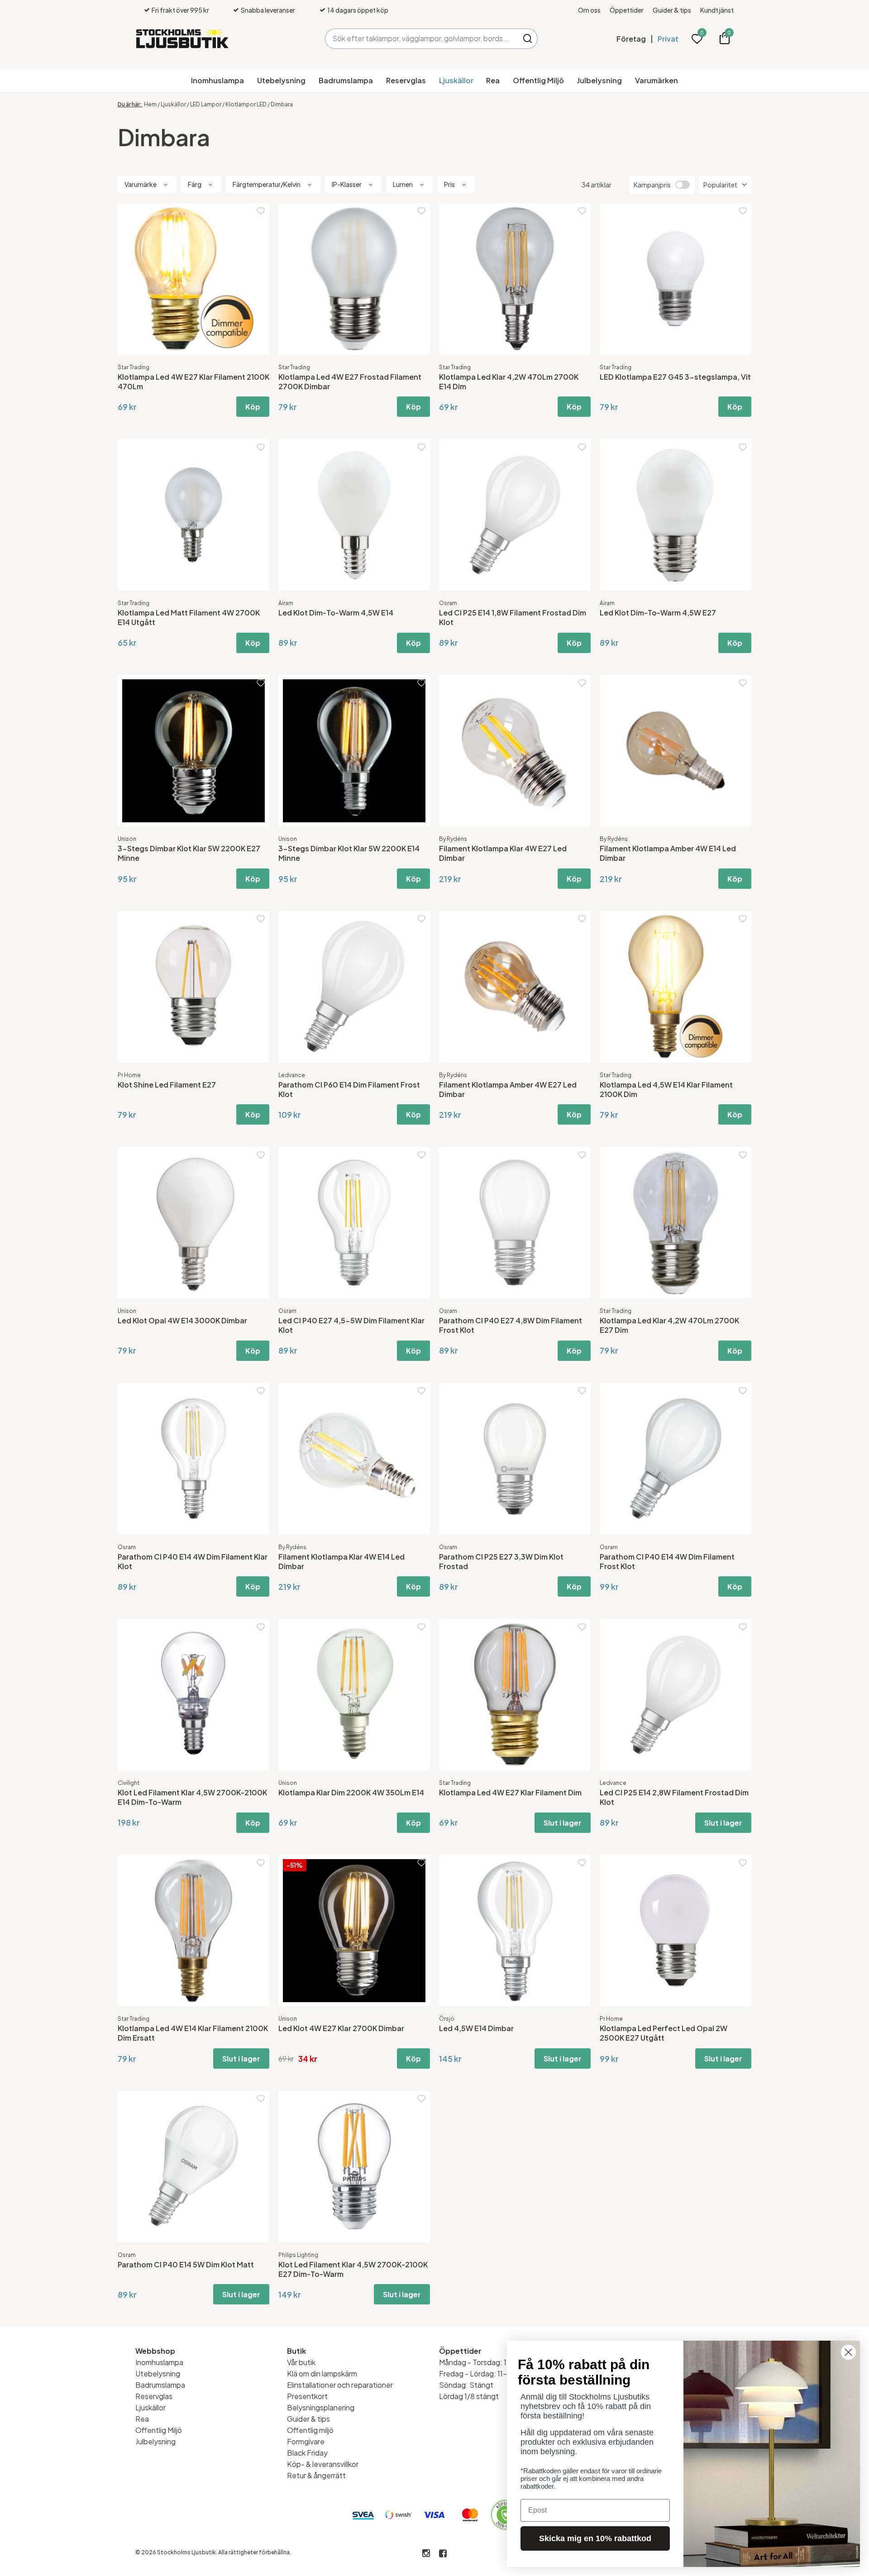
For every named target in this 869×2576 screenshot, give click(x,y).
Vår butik (301, 2362)
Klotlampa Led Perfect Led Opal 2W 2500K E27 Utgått (664, 2033)
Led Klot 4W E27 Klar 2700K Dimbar (341, 2028)
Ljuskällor (456, 80)
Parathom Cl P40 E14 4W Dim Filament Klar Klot (193, 1561)
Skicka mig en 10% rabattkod (595, 2538)
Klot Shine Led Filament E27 (167, 1085)
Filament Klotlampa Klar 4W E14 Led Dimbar (341, 1561)
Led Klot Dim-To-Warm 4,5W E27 (658, 613)
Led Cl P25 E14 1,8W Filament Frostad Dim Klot (513, 617)
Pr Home (129, 1075)
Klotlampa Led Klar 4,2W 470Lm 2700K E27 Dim (669, 1325)
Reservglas (406, 80)
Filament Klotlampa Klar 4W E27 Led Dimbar (503, 853)
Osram (448, 603)
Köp (253, 407)
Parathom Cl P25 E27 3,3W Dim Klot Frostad (501, 1561)
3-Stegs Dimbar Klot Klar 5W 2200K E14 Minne (349, 853)
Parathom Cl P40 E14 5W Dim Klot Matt (186, 2264)
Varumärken (657, 80)
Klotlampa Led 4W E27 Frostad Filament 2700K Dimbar (350, 382)
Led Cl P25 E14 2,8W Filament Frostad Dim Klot (674, 1797)
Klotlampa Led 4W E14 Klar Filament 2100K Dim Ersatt (193, 2033)
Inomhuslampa (217, 80)
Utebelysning (281, 80)
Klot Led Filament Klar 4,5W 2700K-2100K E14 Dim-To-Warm (192, 1797)
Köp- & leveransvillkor (323, 2464)
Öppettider (627, 10)
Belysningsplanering (321, 2407)
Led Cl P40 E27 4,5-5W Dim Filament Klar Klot (351, 1325)
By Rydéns (453, 839)
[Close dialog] (848, 2352)
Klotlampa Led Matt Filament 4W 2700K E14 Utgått (189, 617)
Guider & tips (672, 10)
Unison (127, 839)
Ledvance (292, 1075)
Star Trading (134, 367)
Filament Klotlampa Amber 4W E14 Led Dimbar (668, 853)
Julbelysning (599, 80)
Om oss (589, 10)
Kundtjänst (717, 10)
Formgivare (306, 2441)
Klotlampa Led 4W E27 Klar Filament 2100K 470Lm (193, 382)
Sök (528, 39)
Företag (631, 39)
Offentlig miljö (310, 2430)
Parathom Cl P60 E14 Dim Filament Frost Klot (349, 1089)
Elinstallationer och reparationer (340, 2385)
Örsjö (447, 2019)
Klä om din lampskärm (322, 2373)
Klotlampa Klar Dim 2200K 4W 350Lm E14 (351, 1792)
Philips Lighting (298, 2255)
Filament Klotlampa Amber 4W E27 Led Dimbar (508, 1089)
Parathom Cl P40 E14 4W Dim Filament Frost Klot (667, 1561)
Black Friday (307, 2453)
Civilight (129, 1783)
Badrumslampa (346, 80)
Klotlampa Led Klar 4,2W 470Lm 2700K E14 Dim (509, 382)
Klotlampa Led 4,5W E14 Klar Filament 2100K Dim (666, 1089)
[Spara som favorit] (261, 211)
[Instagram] (426, 2554)
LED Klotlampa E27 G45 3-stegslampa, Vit (675, 377)
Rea (493, 80)
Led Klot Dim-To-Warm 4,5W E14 (336, 613)
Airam (286, 603)
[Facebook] (443, 2554)
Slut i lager (563, 1823)
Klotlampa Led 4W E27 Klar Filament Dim (510, 1792)
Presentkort (307, 2396)
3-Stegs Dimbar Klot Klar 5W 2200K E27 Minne (189, 853)
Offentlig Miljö (538, 80)
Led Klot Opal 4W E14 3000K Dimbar (182, 1320)
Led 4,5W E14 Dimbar (476, 2028)
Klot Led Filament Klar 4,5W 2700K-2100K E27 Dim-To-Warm (353, 2269)
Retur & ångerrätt (316, 2475)
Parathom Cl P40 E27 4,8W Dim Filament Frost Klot (511, 1325)
